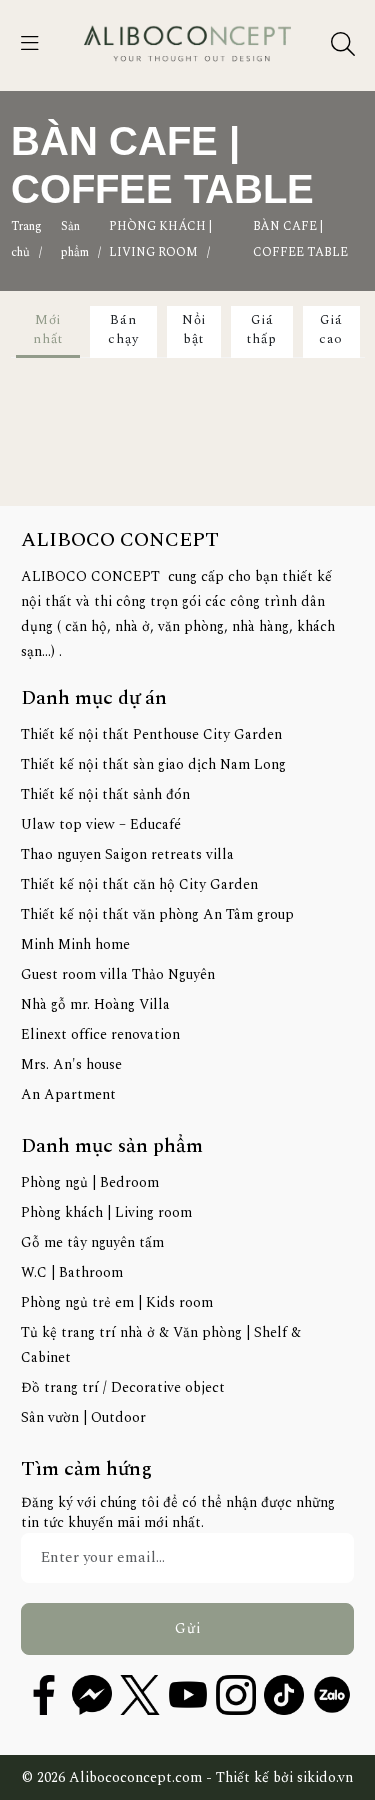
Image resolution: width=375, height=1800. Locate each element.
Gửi (188, 1628)
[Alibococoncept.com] (188, 43)
